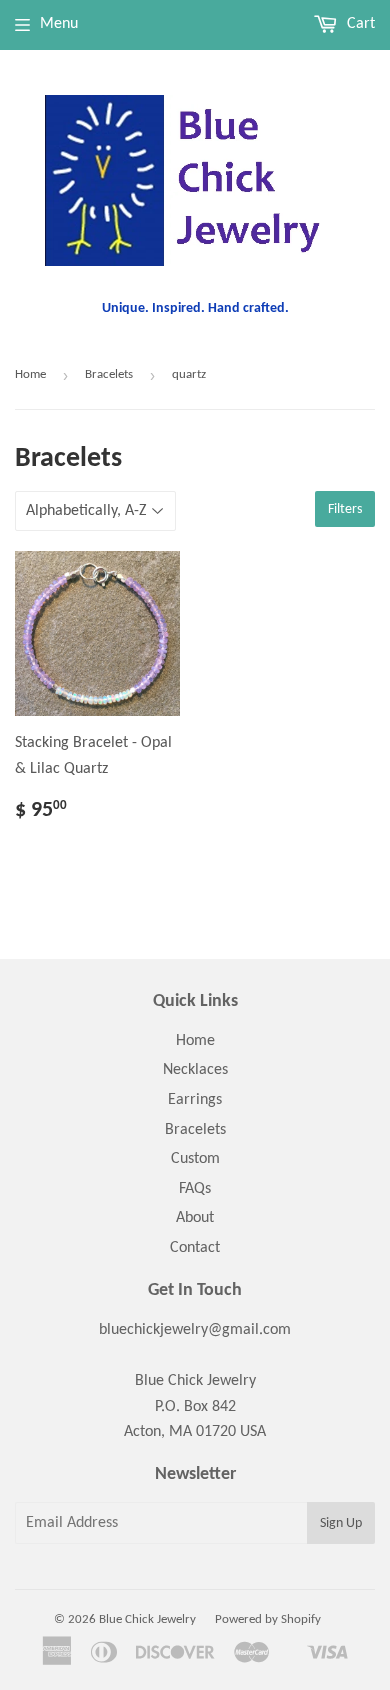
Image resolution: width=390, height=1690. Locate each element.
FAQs (195, 1189)
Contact (195, 1248)
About (195, 1218)
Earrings (195, 1100)
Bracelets (109, 374)
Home (30, 374)
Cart (359, 24)
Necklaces (195, 1070)
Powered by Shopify (268, 1619)
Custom (195, 1159)
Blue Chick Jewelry (147, 1619)
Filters (345, 509)
